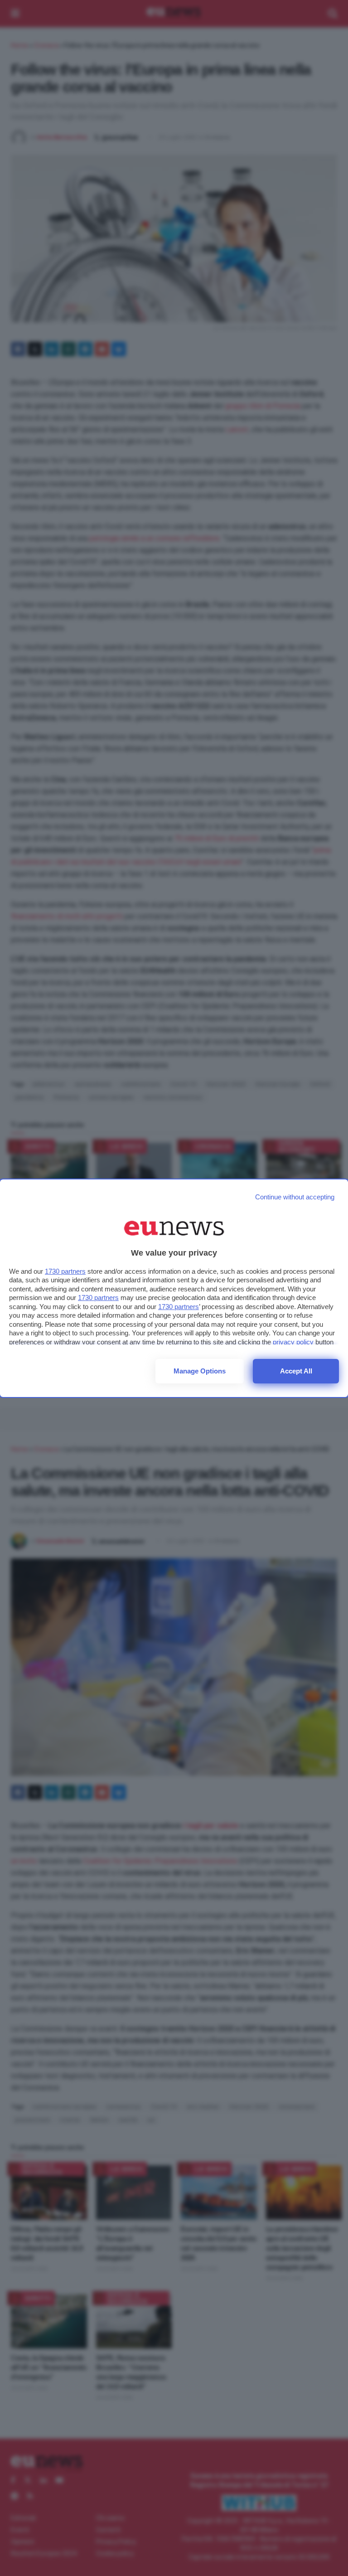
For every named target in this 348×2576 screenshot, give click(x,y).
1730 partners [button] (65, 1271)
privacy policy (293, 1342)
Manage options (200, 1371)
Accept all (296, 1371)
